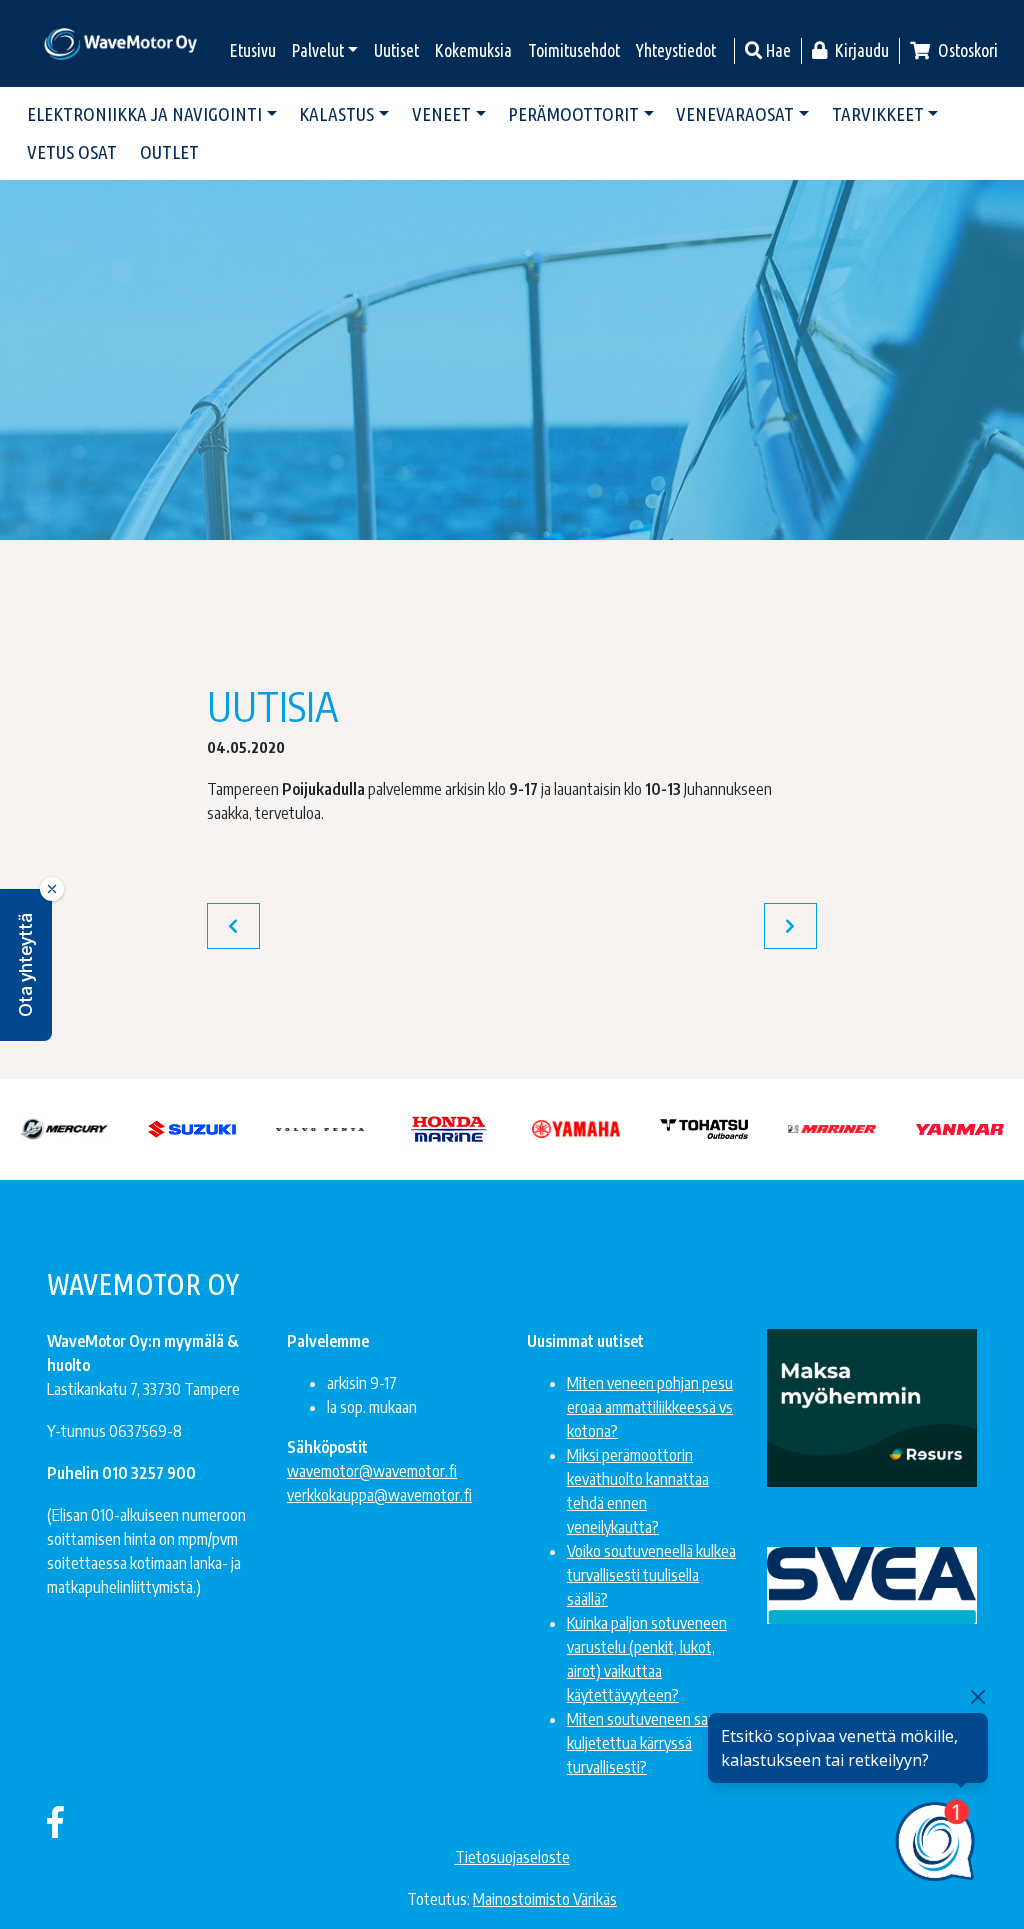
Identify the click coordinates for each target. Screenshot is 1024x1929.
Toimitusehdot (574, 50)
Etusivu (253, 50)
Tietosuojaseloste (512, 1857)
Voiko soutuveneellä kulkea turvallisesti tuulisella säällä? (651, 1575)
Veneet (441, 114)
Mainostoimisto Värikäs (545, 1899)
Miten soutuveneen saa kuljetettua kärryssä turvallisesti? (641, 1743)
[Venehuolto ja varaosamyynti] (121, 43)
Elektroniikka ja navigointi (144, 114)
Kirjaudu (860, 50)
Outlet (169, 152)
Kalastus (336, 114)
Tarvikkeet (878, 114)
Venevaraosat (735, 114)
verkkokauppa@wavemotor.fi (379, 1495)
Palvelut (318, 50)
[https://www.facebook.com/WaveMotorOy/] (55, 1821)
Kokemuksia (473, 50)
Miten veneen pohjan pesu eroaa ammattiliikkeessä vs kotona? (650, 1407)
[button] (26, 965)
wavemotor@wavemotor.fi (372, 1471)
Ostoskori (966, 50)
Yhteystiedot (676, 50)
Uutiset (396, 50)
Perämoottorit (573, 114)
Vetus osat (72, 152)
